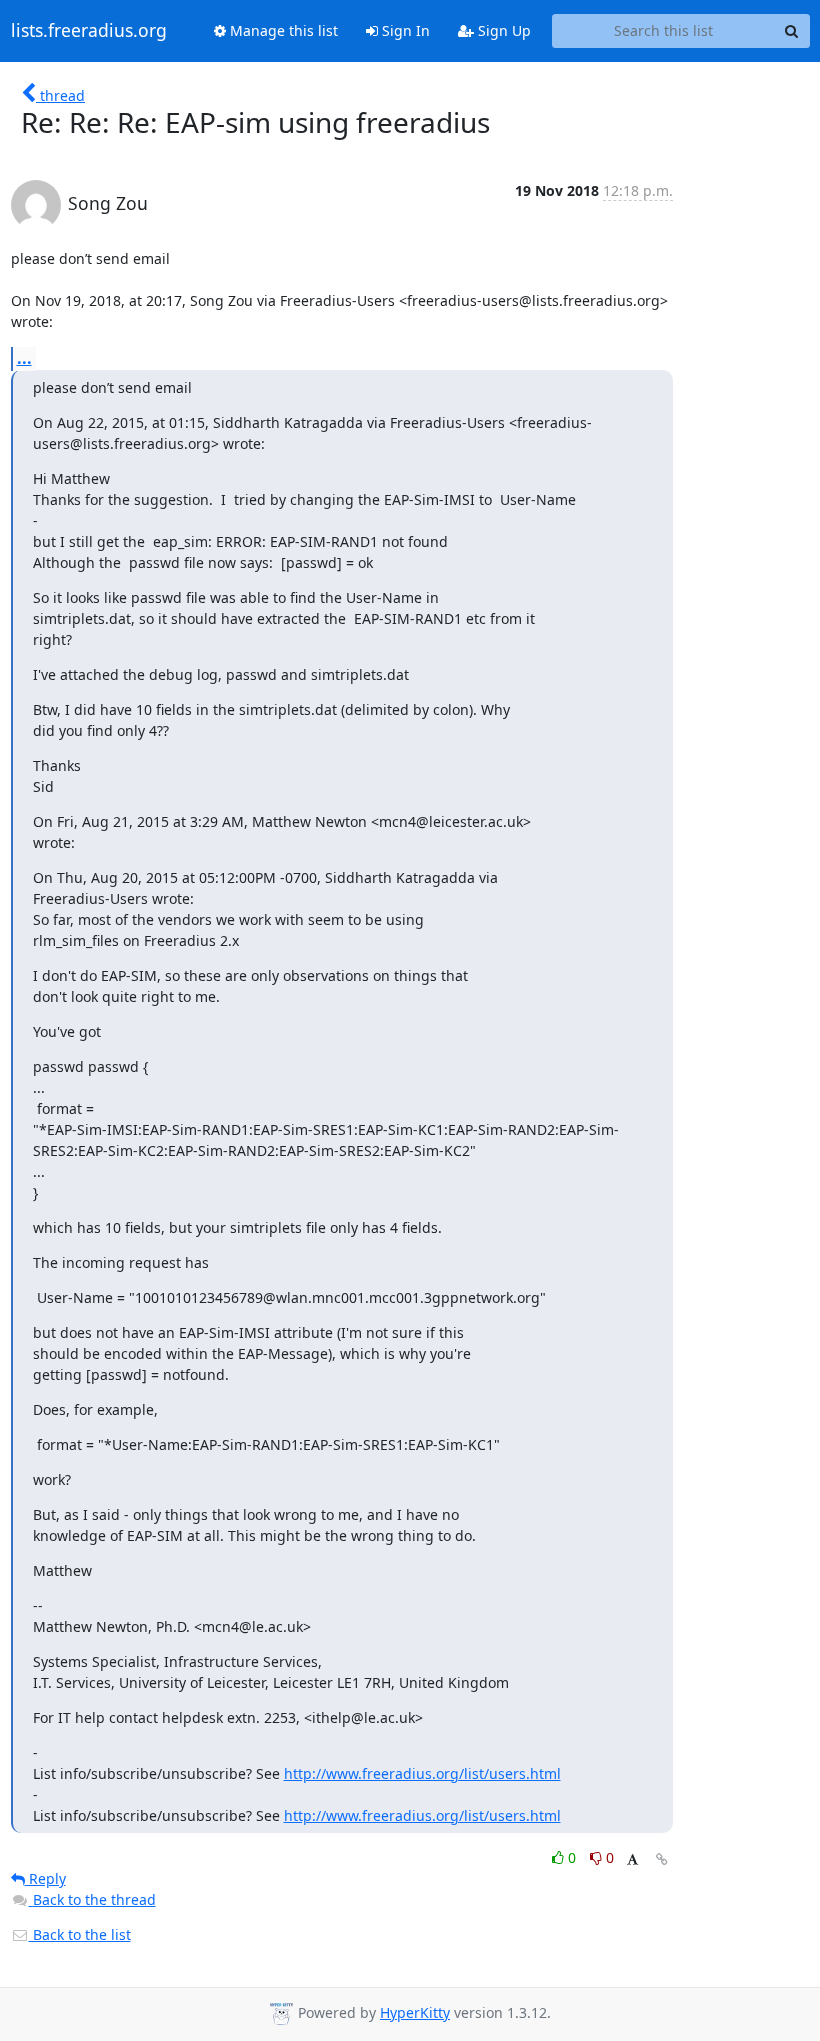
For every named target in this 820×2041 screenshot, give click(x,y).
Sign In (404, 30)
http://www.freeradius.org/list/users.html (422, 1773)
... (24, 358)
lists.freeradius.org (89, 31)
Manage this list (282, 30)
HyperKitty (415, 2012)
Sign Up (502, 30)
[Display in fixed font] (632, 1860)
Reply (45, 1878)
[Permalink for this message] (662, 1859)
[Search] (792, 31)
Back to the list (80, 1934)
